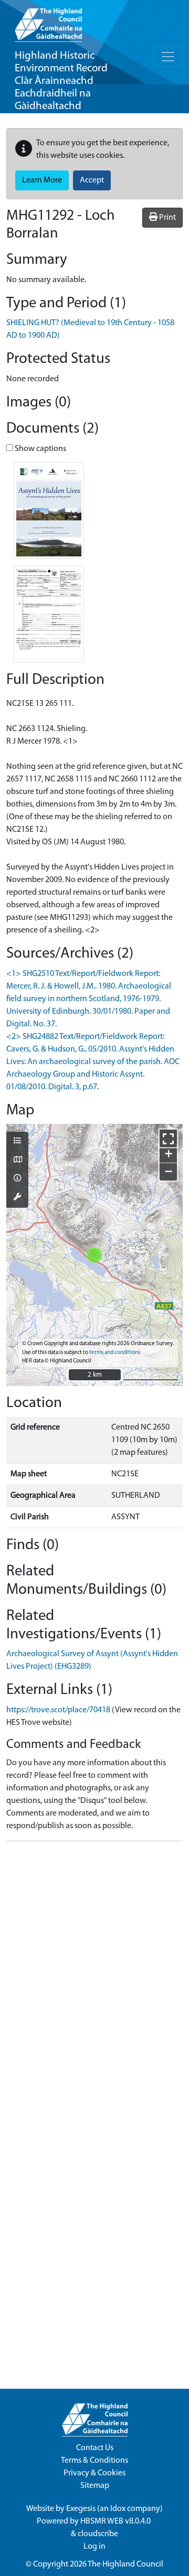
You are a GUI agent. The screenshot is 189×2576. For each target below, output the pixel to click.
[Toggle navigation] (168, 57)
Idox (118, 2509)
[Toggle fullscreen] (168, 1138)
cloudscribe (98, 2534)
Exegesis (81, 2509)
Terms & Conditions (94, 2461)
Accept (92, 180)
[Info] (17, 1179)
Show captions (40, 449)
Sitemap (95, 2486)
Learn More (42, 180)
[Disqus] (94, 1981)
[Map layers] (17, 1142)
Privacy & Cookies (94, 2473)
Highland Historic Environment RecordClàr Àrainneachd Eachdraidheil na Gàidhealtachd (61, 81)
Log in (94, 2547)
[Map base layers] (17, 1161)
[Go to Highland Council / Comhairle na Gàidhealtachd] (48, 21)
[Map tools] (17, 1198)
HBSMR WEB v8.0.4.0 (116, 2521)
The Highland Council (125, 2564)
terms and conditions (115, 1353)
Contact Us (95, 2448)
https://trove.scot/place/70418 (58, 1710)
